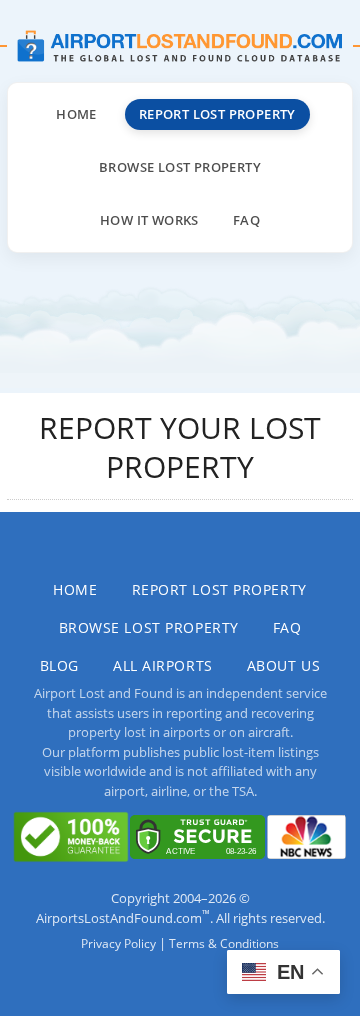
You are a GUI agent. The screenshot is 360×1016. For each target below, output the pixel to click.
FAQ (246, 220)
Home (76, 114)
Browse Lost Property (180, 167)
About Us (283, 665)
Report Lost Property (217, 114)
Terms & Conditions (224, 943)
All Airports (163, 665)
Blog (59, 665)
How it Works (149, 220)
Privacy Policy (118, 943)
